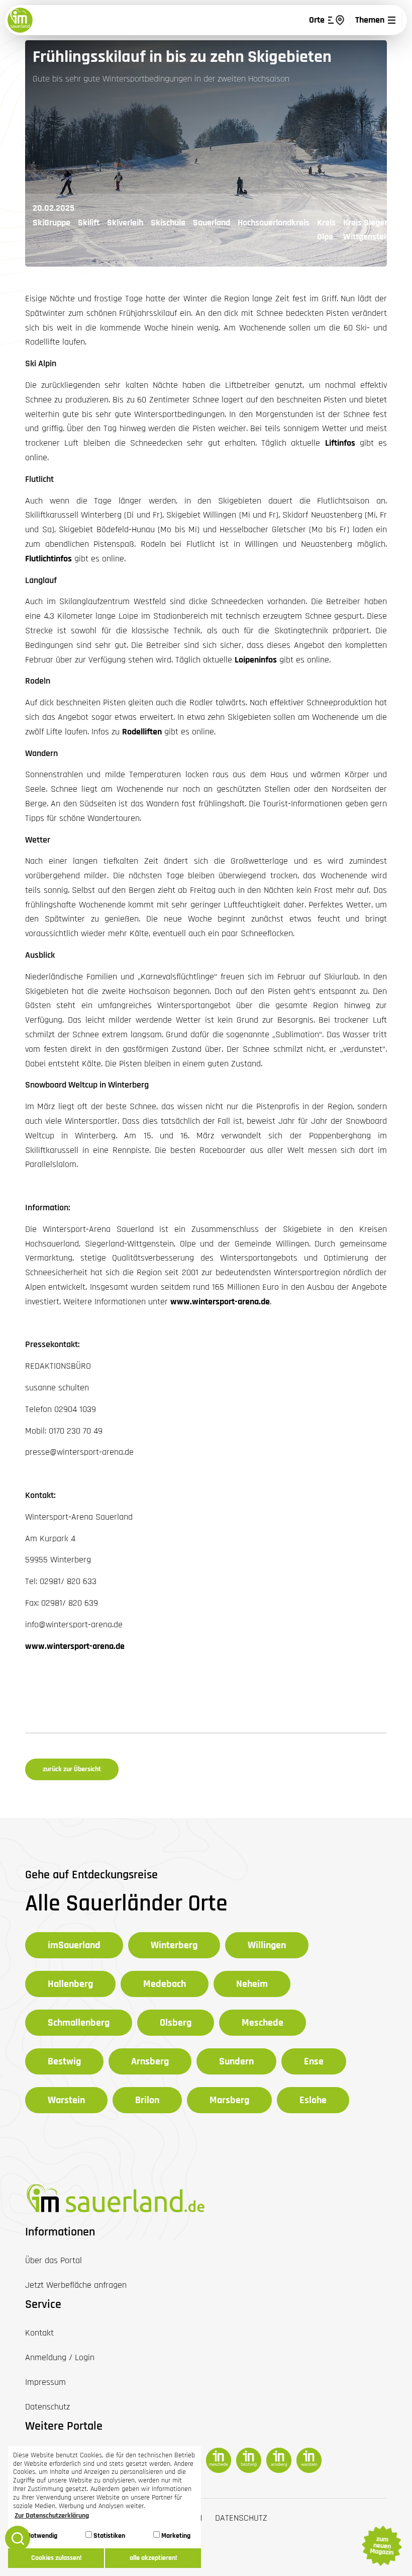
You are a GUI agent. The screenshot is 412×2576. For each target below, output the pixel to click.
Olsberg (176, 2023)
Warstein (66, 2100)
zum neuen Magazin (381, 2546)
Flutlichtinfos (48, 559)
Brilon (147, 2100)
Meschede (263, 2023)
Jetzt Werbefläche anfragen (76, 2285)
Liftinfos (340, 443)
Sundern (236, 2061)
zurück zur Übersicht (72, 1769)
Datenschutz (241, 2518)
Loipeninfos (256, 660)
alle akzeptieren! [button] (153, 2558)
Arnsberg (150, 2061)
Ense (314, 2061)
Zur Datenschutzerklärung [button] (52, 2516)
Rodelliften (142, 732)
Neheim (252, 1984)
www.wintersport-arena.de (220, 1302)
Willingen (267, 1945)
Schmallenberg (79, 2023)
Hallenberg (70, 1984)
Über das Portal (54, 2260)
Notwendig (41, 2536)
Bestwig (64, 2061)
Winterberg (174, 1945)
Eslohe (313, 2100)
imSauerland (74, 1945)
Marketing (175, 2536)
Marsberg (229, 2100)
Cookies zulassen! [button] (56, 2558)
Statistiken (109, 2536)
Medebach (165, 1984)
